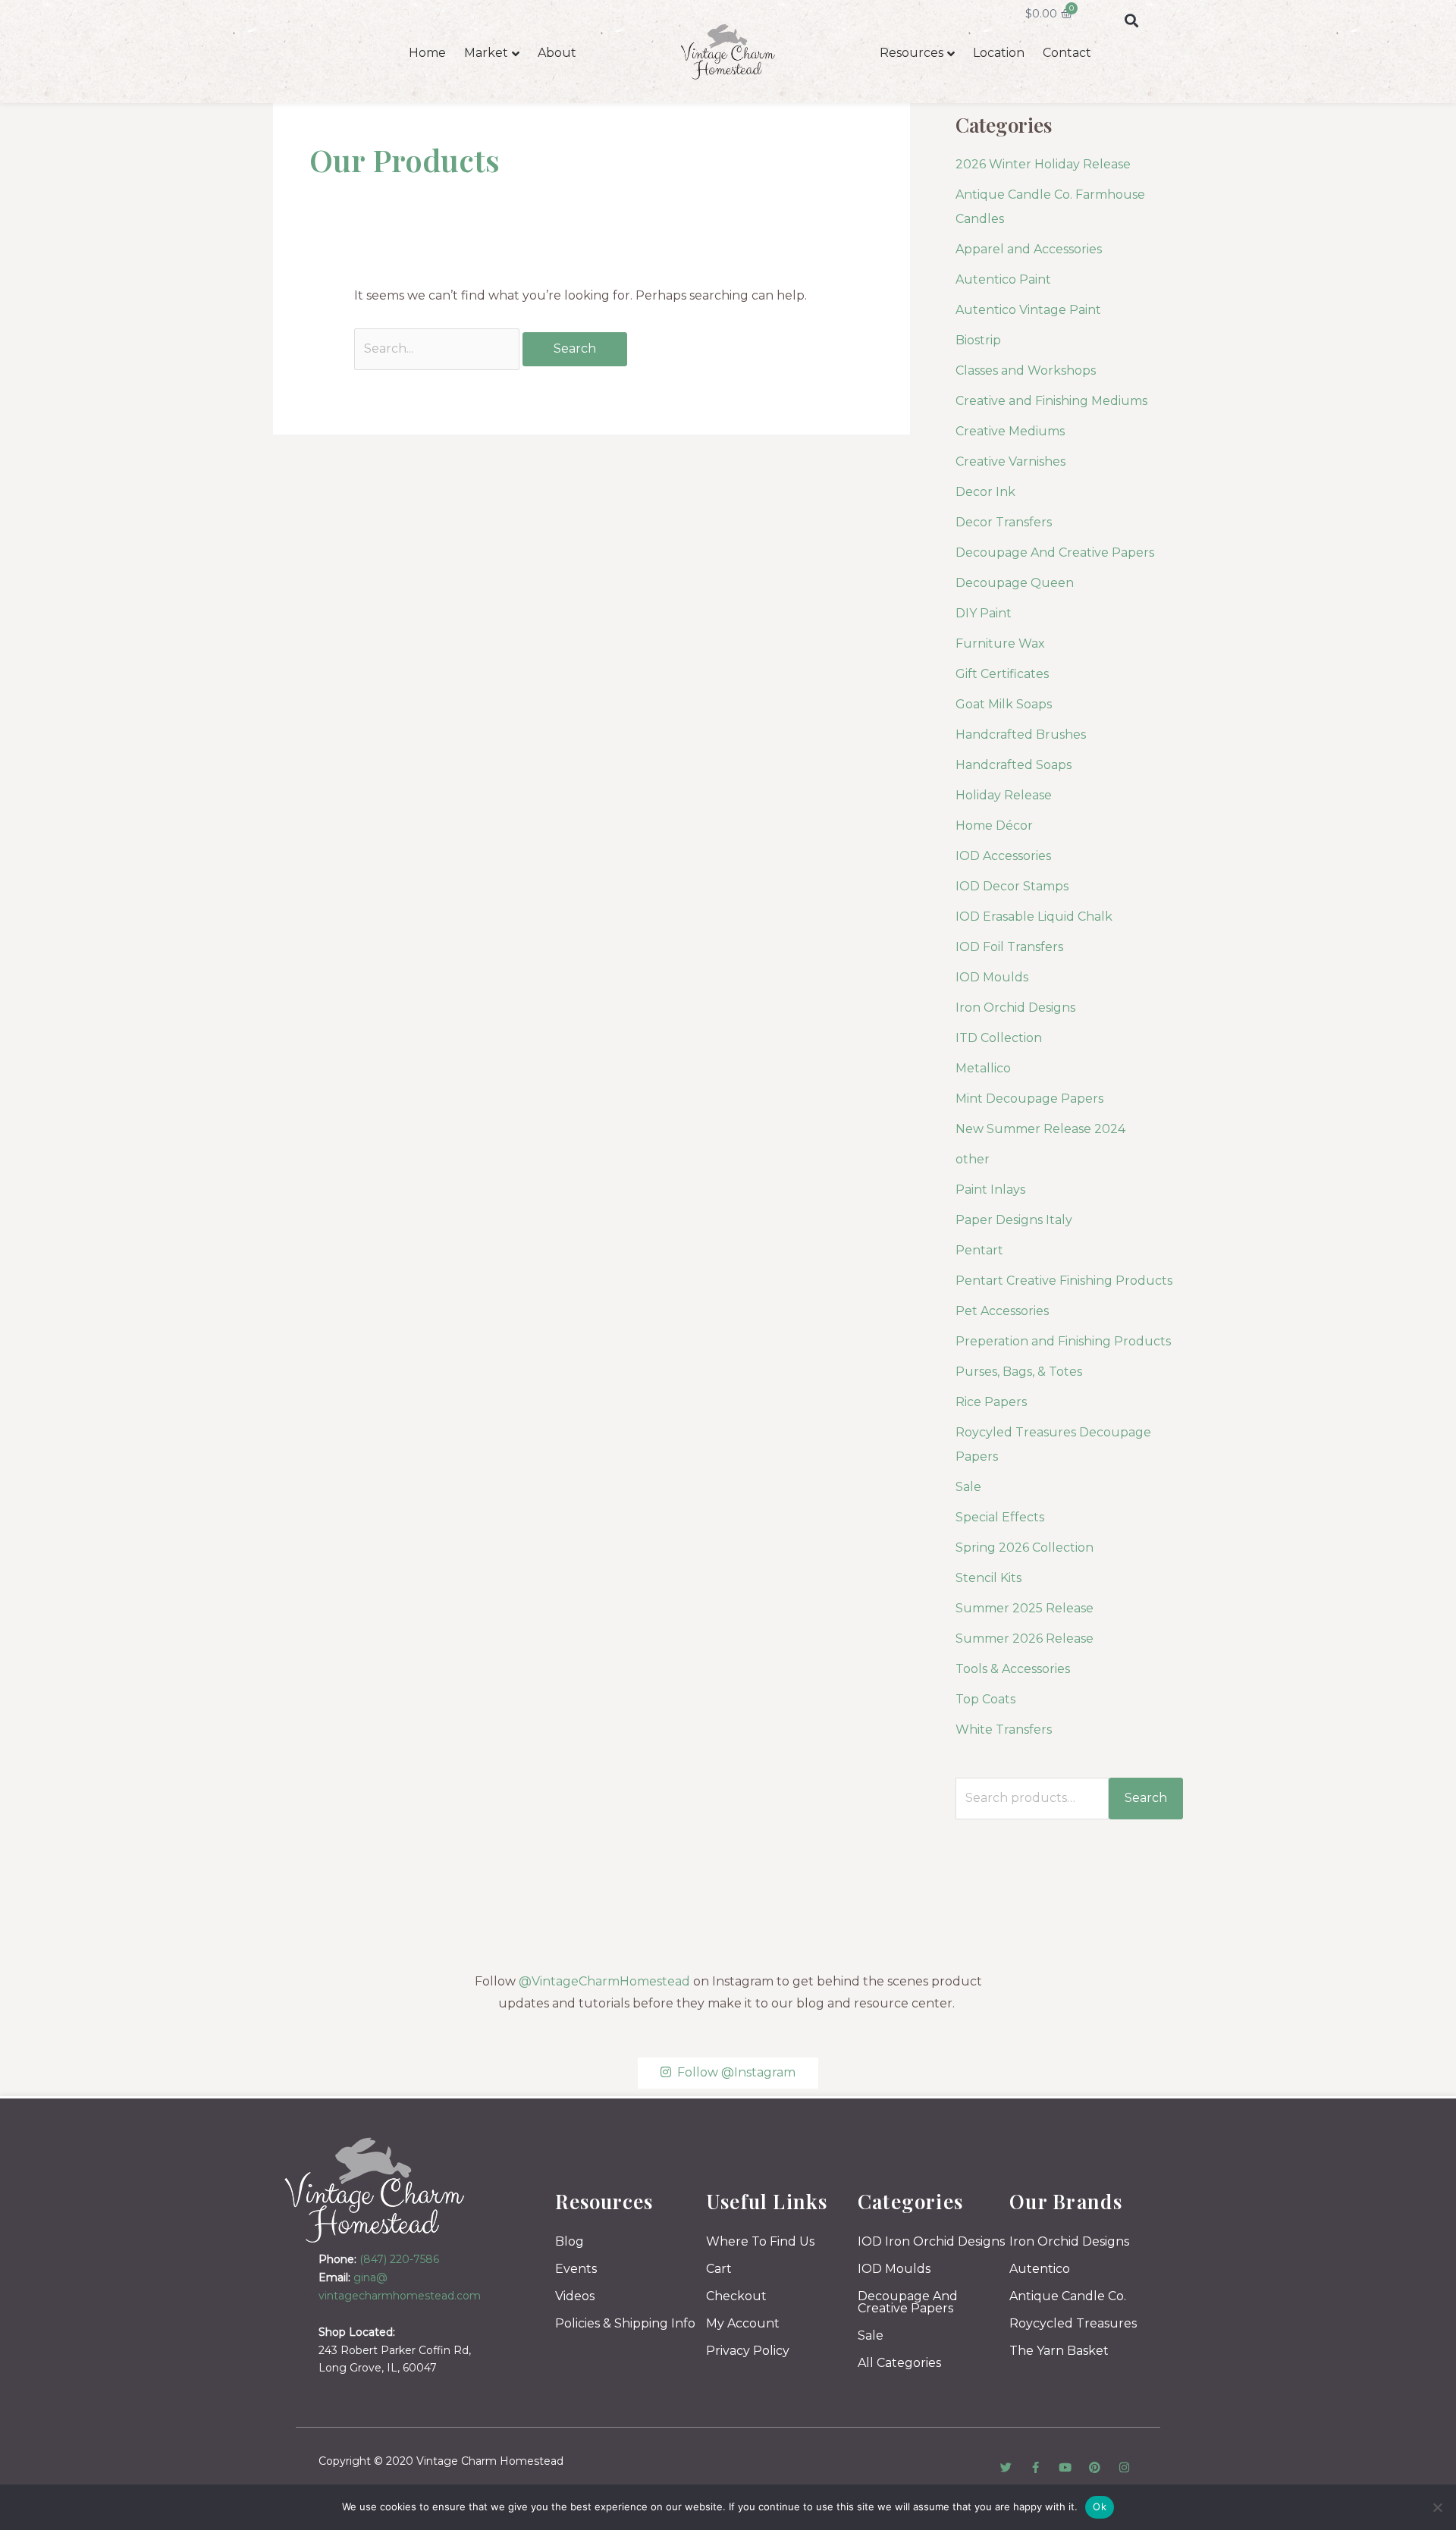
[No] (1437, 2507)
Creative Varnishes (1010, 461)
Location (999, 53)
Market (486, 53)
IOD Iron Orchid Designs (931, 2241)
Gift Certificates (1002, 674)
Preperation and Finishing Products (1063, 1341)
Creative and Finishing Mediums (1051, 401)
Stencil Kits (988, 1578)
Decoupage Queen (1015, 583)
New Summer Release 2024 (1040, 1129)
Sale (968, 1487)
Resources (912, 53)
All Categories (899, 2363)
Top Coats (985, 1699)
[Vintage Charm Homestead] (375, 2190)
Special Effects (1000, 1517)
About (557, 53)
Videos (575, 2296)
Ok (1100, 2506)
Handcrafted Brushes (1021, 735)
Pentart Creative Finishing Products (1064, 1281)
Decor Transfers (1004, 522)
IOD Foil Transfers (1009, 947)
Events (576, 2269)
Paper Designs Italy (1014, 1220)
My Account (743, 2323)
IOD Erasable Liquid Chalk (1034, 917)
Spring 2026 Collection (1025, 1548)
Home (427, 53)
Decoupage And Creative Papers (1055, 552)
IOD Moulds (992, 977)
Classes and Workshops (1026, 370)
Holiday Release (1004, 795)
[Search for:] (438, 348)
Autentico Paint (1003, 279)
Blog (570, 2241)
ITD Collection (999, 1038)
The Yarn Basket (1059, 2351)
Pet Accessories (1002, 1311)
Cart (719, 2269)
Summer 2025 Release (1025, 1608)
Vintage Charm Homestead (490, 2461)
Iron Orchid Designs (1015, 1008)
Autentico (1040, 2269)
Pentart (979, 1250)
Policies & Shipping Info (625, 2323)
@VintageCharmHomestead (604, 1981)
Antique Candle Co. (1068, 2296)
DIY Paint (984, 613)
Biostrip (978, 340)
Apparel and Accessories (1029, 249)
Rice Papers (991, 1402)
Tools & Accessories (1013, 1669)
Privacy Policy (748, 2351)
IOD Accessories (1003, 856)
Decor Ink (985, 492)
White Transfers (1004, 1730)
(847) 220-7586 (399, 2259)
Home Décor (994, 826)
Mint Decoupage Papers (1029, 1099)
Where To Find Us (760, 2241)
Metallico (983, 1068)
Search (1146, 1798)
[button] (1131, 20)
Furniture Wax (1000, 643)
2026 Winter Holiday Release (1043, 164)
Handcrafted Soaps (1014, 765)
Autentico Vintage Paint (1028, 310)
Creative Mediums (1010, 431)
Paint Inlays (990, 1190)
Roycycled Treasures (1073, 2323)
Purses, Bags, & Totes (1019, 1372)
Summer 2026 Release (1025, 1639)
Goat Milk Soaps (1004, 704)
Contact (1067, 53)
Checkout (736, 2296)
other (973, 1159)
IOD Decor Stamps (1012, 886)
